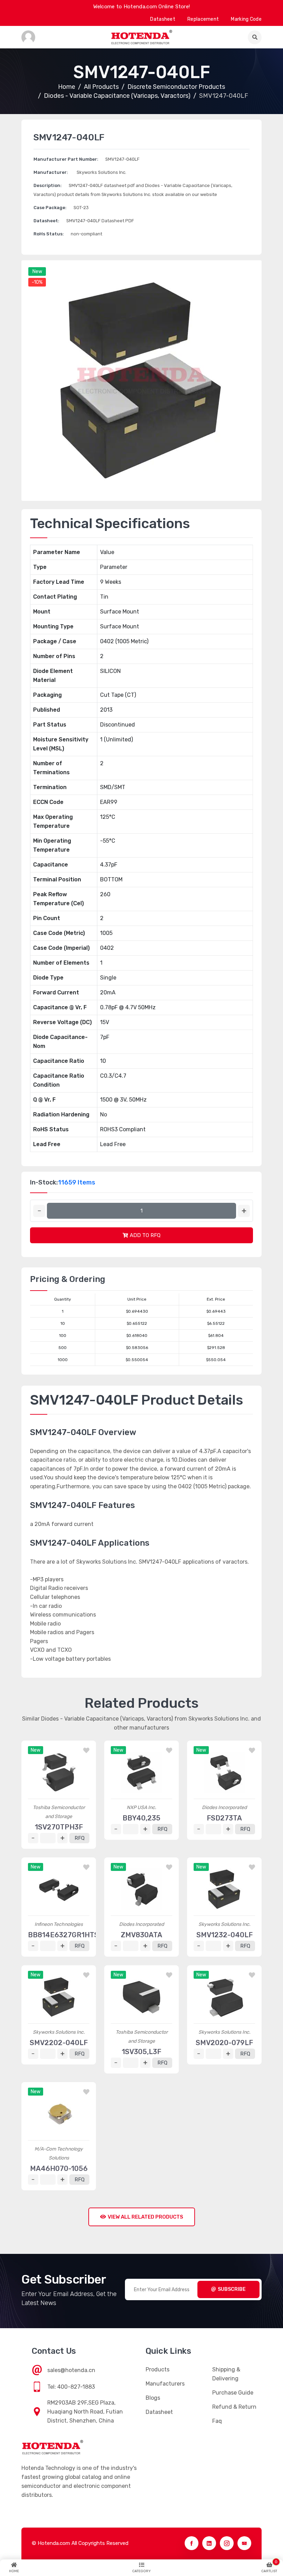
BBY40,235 (141, 1818)
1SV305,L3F (141, 2052)
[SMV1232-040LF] (224, 1889)
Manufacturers (165, 2384)
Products (158, 2369)
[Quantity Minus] (39, 1211)
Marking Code (246, 19)
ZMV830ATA (141, 1935)
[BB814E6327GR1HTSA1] (59, 1889)
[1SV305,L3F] (141, 1997)
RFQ (80, 1838)
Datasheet (163, 19)
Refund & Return (234, 2407)
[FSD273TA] (224, 1772)
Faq (217, 2421)
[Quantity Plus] (244, 1211)
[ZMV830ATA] (141, 1889)
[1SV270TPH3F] (59, 1772)
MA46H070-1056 (59, 2168)
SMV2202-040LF (59, 2043)
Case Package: (50, 208)
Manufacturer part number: (66, 159)
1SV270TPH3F (59, 1827)
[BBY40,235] (141, 1772)
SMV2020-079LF (224, 2043)
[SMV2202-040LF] (59, 1997)
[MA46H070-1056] (59, 2114)
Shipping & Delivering (226, 2374)
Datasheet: (46, 221)
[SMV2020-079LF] (224, 1997)
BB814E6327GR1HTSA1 (67, 1935)
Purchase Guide (233, 2393)
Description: (48, 185)
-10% (37, 282)
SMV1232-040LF (225, 1935)
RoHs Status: (49, 234)
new (37, 271)
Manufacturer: (51, 172)
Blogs (153, 2398)
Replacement (203, 19)
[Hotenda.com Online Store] (141, 37)
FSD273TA (224, 1818)
